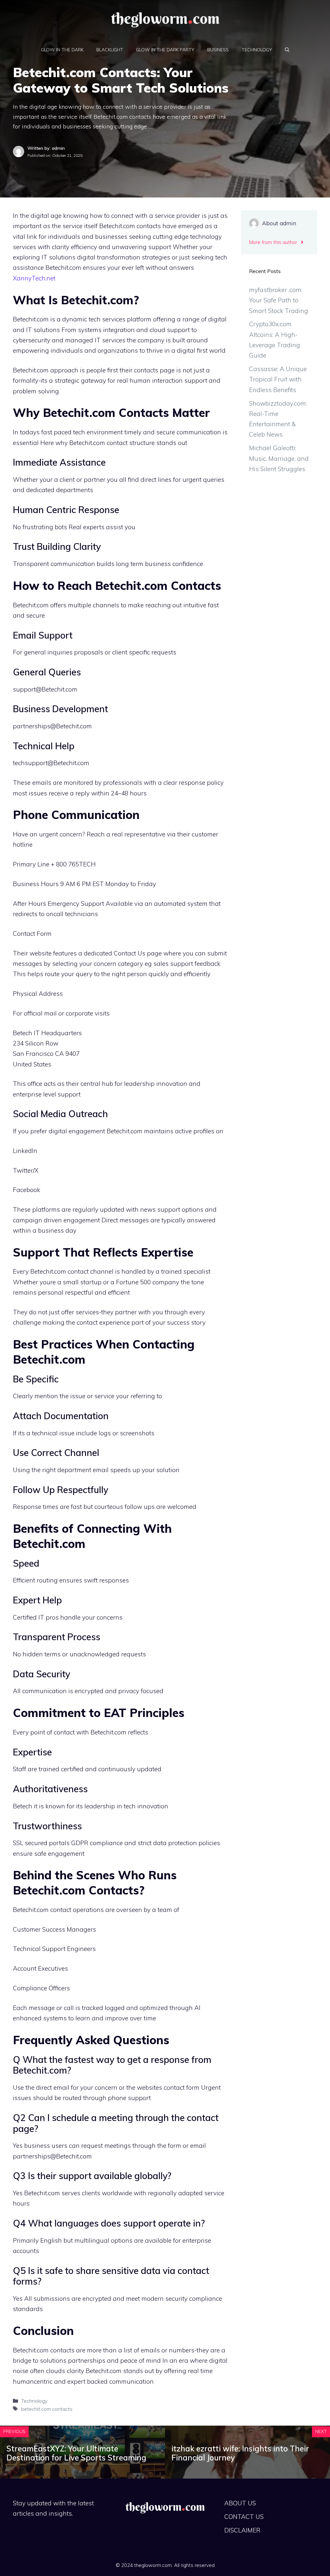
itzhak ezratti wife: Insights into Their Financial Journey (240, 2453)
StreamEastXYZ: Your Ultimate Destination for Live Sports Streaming (76, 2453)
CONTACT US (244, 2517)
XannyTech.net (34, 278)
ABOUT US (240, 2503)
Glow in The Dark (62, 50)
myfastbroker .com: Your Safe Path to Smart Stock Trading (279, 300)
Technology (257, 50)
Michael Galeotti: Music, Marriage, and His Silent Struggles (279, 458)
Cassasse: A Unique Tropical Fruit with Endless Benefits (278, 379)
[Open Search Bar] (287, 50)
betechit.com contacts (47, 2409)
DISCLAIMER (242, 2530)
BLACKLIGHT (110, 50)
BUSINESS (218, 50)
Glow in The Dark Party (165, 50)
